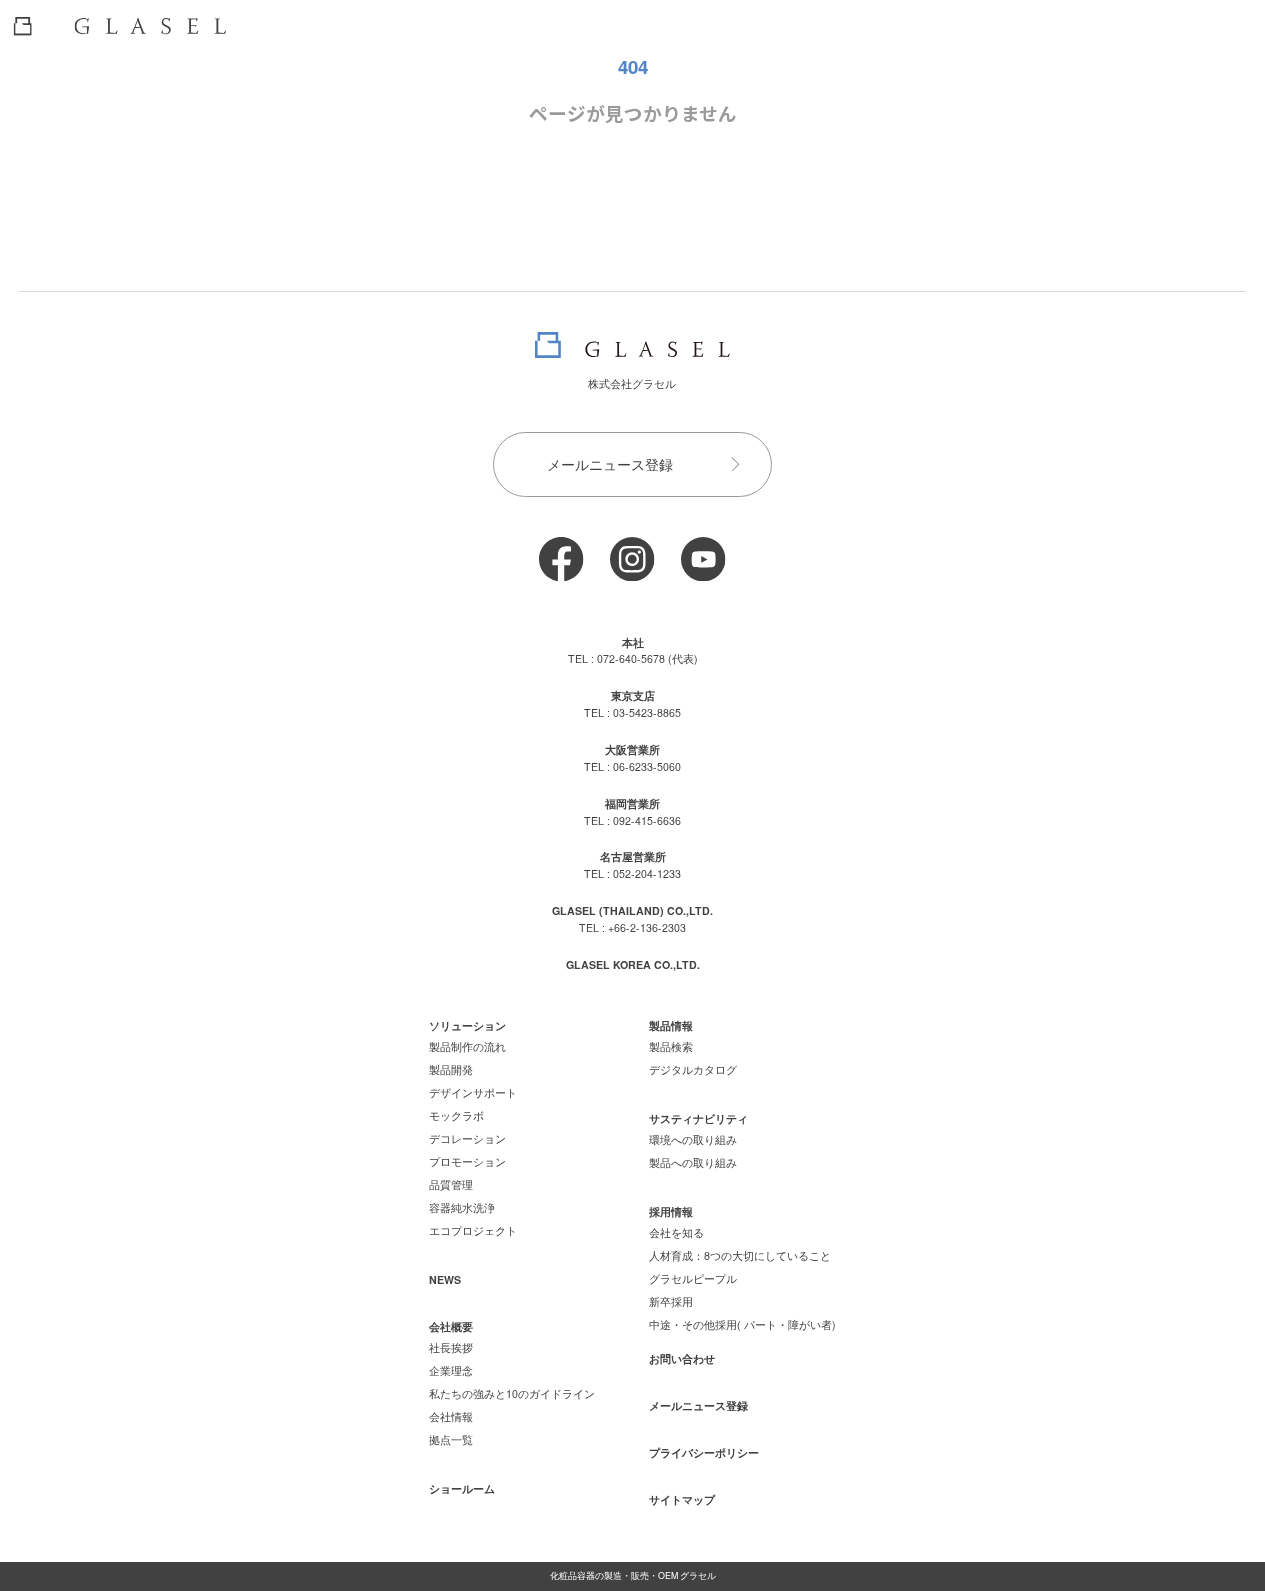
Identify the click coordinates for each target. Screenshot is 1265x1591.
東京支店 (633, 695)
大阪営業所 (632, 749)
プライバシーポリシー (704, 1452)
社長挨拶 (451, 1347)
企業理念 (451, 1370)
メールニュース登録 (610, 464)
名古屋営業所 (633, 856)
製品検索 (671, 1046)
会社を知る (676, 1232)
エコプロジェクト (473, 1230)
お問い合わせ (682, 1358)
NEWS (445, 1279)
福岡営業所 (632, 803)
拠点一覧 (451, 1439)
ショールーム (462, 1488)
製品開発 (451, 1069)
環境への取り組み (693, 1139)
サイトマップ (682, 1499)
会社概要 (451, 1326)
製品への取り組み (693, 1162)
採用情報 (671, 1211)
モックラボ (456, 1115)
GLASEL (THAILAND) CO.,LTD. (632, 910)
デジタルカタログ (693, 1069)
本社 (633, 642)
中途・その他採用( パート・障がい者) (742, 1324)
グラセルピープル (693, 1278)
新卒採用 (671, 1301)
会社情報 (451, 1416)
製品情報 (671, 1025)
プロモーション (467, 1161)
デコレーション (467, 1138)
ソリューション (467, 1025)
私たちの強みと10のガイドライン (512, 1393)
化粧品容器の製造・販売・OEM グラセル (633, 1575)
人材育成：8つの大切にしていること (740, 1255)
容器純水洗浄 (462, 1207)
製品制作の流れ (467, 1046)
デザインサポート (473, 1092)
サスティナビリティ (698, 1118)
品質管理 (451, 1184)
